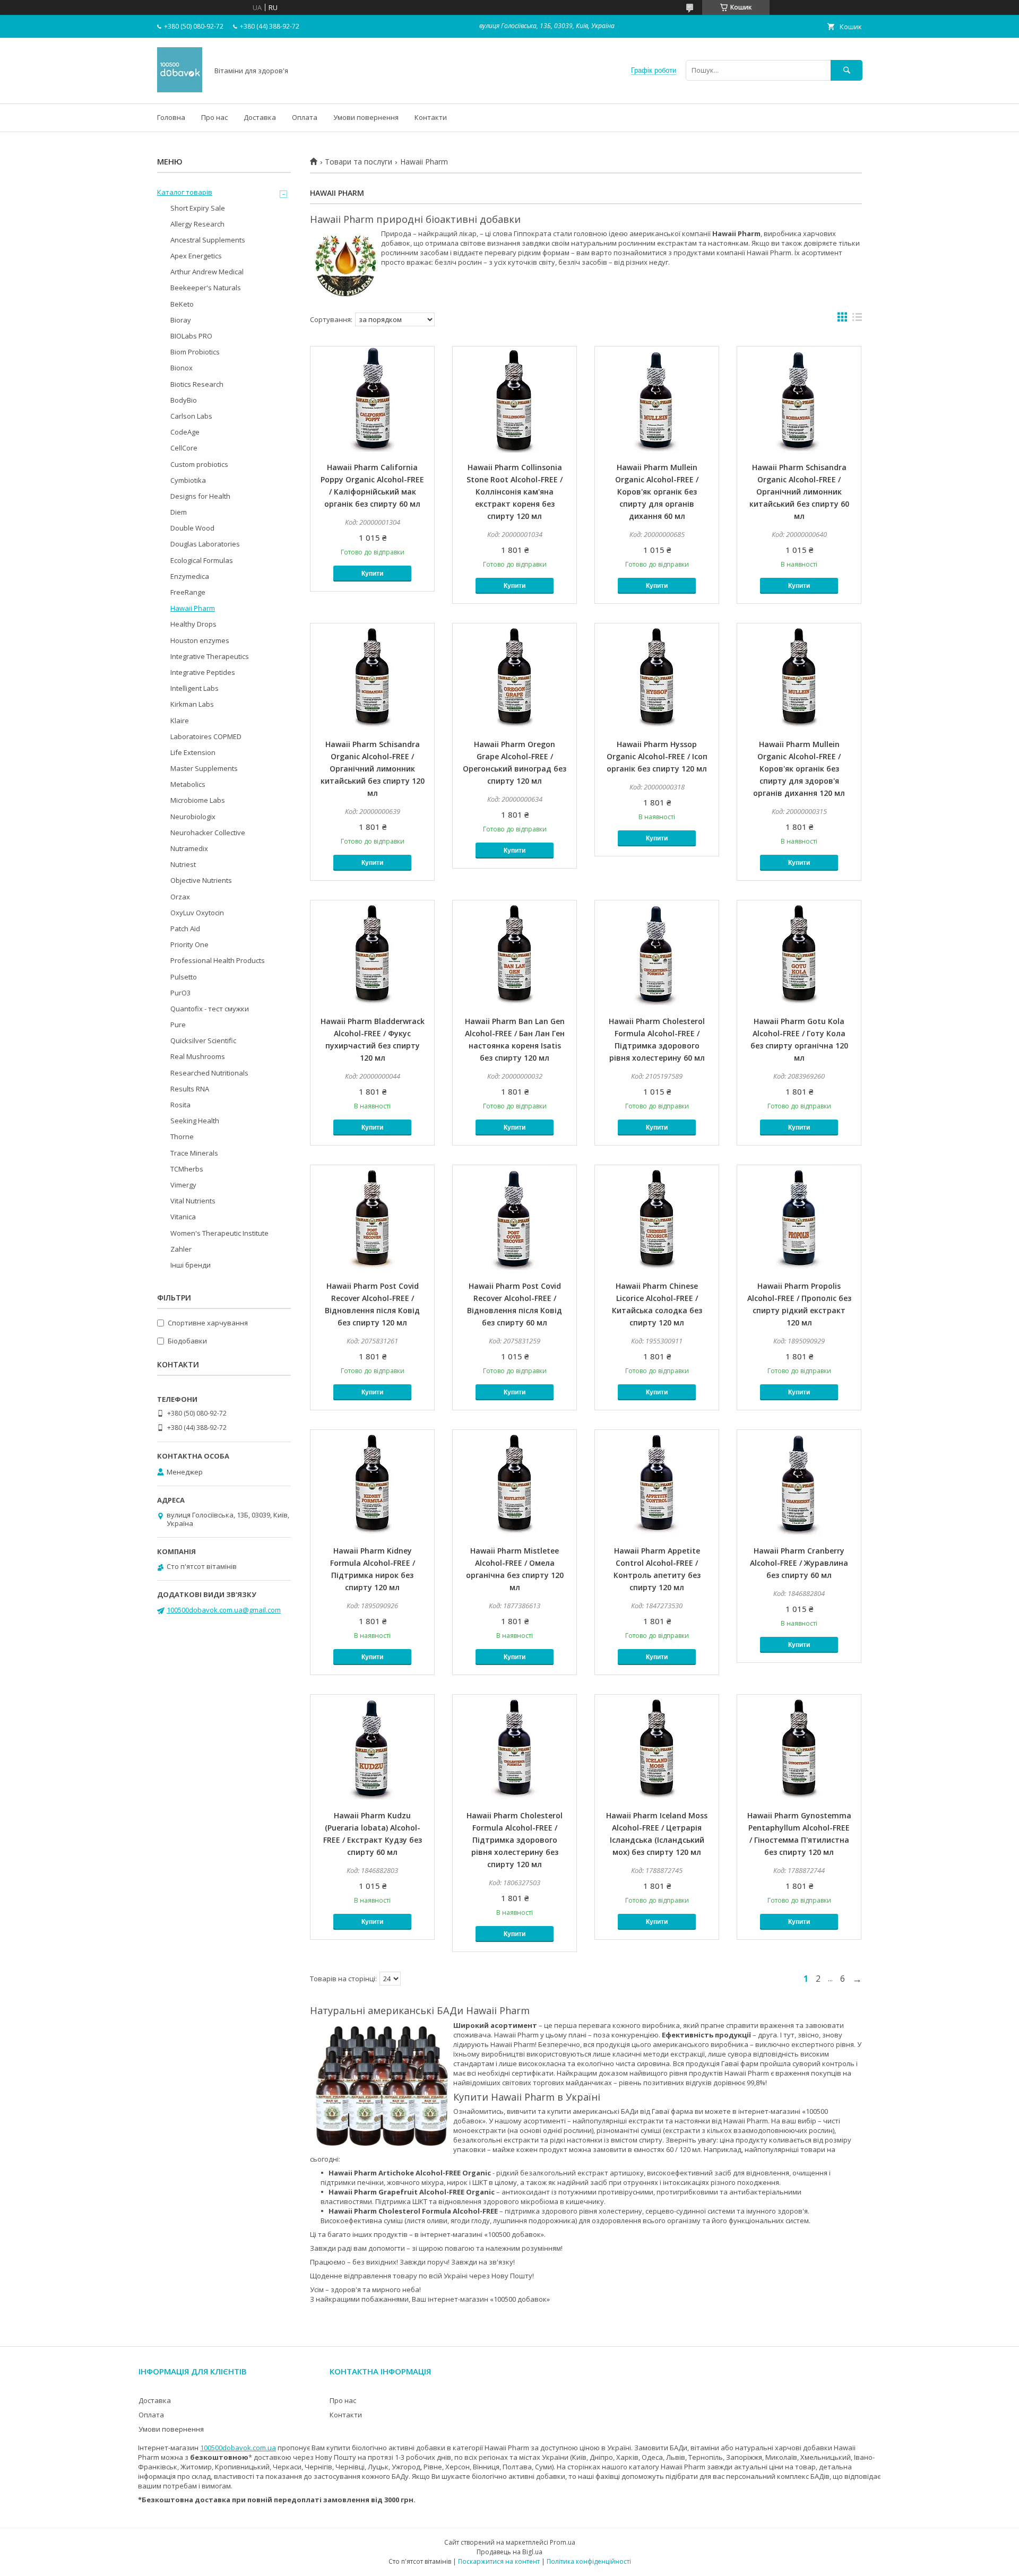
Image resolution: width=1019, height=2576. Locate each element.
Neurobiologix (193, 817)
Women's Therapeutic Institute (219, 1233)
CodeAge (185, 432)
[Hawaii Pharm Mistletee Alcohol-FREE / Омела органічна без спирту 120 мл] (515, 1483)
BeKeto (182, 304)
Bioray (181, 320)
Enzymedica (190, 576)
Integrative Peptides (203, 672)
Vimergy (183, 1185)
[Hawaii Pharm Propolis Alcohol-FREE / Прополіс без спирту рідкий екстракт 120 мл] (799, 1218)
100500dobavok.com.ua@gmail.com (224, 1610)
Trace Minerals (194, 1153)
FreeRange (188, 592)
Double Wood (192, 528)
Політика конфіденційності (589, 2561)
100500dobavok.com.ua (238, 2448)
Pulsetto (184, 977)
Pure (178, 1025)
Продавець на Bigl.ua (509, 2552)
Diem (179, 512)
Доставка (260, 117)
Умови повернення (366, 117)
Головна (171, 117)
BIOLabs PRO (191, 336)
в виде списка (857, 319)
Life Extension (193, 752)
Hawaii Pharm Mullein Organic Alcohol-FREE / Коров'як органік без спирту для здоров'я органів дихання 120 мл (799, 769)
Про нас (214, 117)
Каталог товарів (185, 192)
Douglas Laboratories (205, 544)
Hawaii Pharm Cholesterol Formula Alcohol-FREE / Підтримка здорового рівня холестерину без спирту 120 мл (515, 1840)
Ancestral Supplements (208, 240)
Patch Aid (185, 929)
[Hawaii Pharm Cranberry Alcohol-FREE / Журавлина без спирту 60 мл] (799, 1483)
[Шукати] (847, 70)
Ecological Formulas (202, 560)
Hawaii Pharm (193, 608)
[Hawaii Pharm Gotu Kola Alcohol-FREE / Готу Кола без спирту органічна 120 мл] (799, 953)
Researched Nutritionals (209, 1073)
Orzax (180, 897)
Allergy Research (197, 224)
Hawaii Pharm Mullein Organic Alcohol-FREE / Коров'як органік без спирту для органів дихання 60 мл (657, 492)
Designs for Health (200, 496)
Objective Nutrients (201, 880)
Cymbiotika (188, 480)
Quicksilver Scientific (203, 1040)
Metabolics (188, 784)
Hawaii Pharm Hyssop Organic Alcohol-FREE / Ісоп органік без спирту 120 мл (657, 756)
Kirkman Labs (192, 704)
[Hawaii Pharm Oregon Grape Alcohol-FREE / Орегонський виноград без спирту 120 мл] (515, 676)
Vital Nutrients (193, 1201)
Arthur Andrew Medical (207, 272)
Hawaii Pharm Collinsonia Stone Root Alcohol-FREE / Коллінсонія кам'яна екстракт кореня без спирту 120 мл (515, 492)
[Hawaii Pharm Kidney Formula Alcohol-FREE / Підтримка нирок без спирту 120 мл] (372, 1483)
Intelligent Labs (195, 688)
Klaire (180, 721)
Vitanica (183, 1217)
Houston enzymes (200, 640)
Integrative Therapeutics (210, 656)
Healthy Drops (193, 624)
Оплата (305, 117)
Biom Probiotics (195, 352)
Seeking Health (195, 1121)
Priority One (189, 944)
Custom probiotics (199, 464)
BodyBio (184, 400)
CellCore (184, 448)
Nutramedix (189, 848)
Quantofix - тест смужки (210, 1009)
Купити (372, 574)
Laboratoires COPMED (206, 736)
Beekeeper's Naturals (206, 288)
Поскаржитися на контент (499, 2561)
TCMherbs (187, 1169)
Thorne (182, 1137)
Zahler (181, 1249)
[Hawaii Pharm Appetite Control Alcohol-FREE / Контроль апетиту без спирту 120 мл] (657, 1483)
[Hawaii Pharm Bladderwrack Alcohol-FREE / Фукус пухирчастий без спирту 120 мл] (372, 953)
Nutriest (183, 864)
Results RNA (190, 1089)
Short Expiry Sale (198, 208)
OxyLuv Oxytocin (197, 913)
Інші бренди (191, 1265)
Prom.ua (563, 2542)
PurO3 (180, 993)
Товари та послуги (359, 162)
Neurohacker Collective (208, 832)
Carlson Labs (191, 416)
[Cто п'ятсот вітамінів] (180, 90)
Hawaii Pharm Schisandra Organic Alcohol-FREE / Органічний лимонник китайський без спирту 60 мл (799, 492)
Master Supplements (204, 768)
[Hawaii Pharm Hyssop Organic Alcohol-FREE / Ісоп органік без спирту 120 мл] (657, 676)
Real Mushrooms (198, 1056)
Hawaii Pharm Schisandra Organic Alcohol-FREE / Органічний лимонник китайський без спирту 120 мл (373, 769)
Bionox (182, 368)
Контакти (431, 117)
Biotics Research (197, 384)
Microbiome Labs (198, 800)
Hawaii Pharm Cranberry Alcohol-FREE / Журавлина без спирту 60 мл (799, 1563)
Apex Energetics (196, 256)
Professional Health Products (218, 960)
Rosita (180, 1105)
